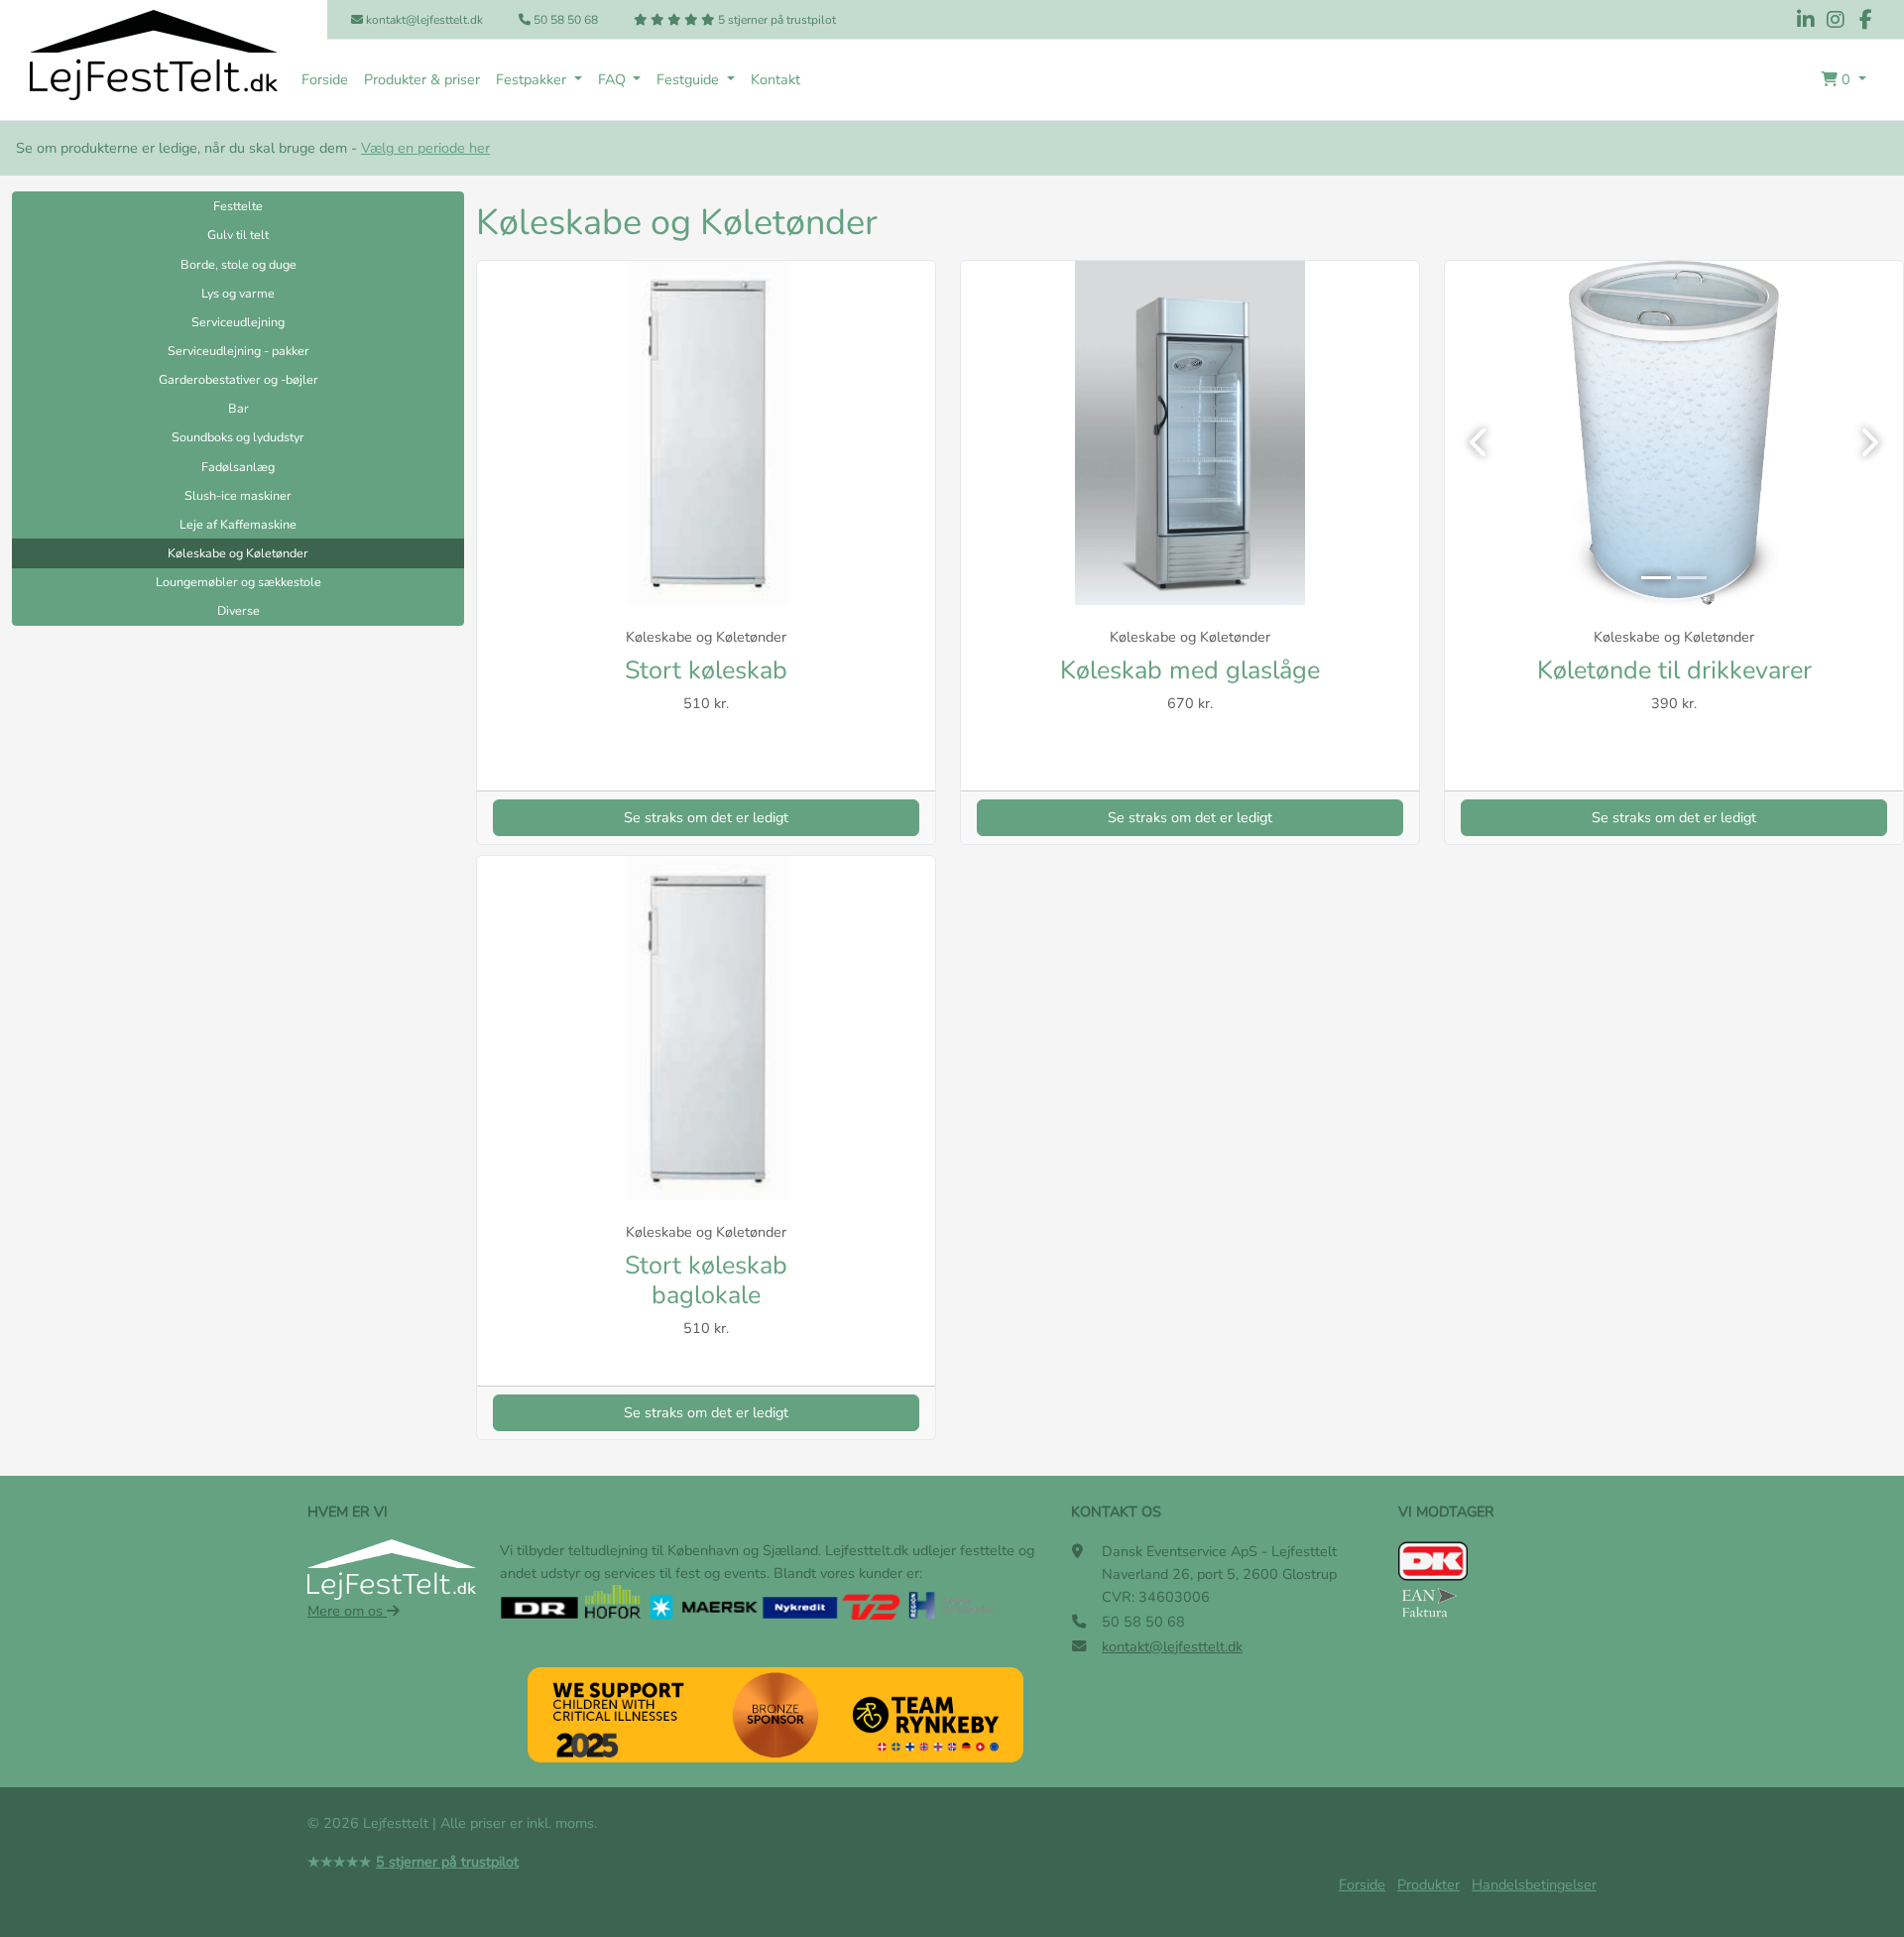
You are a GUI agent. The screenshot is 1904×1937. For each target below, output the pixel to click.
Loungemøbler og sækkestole (238, 582)
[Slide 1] (1656, 578)
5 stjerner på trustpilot (775, 20)
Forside (325, 79)
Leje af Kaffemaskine (238, 524)
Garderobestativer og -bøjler (238, 379)
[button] (1844, 80)
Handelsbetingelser (1534, 1884)
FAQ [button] (614, 79)
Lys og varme (238, 293)
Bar (238, 408)
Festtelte (238, 206)
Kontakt (775, 79)
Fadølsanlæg (238, 467)
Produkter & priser (422, 79)
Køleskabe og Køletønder (238, 553)
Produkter (1428, 1884)
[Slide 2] (1692, 578)
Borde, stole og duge (238, 264)
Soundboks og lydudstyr (238, 437)
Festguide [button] (690, 79)
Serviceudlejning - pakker (238, 351)
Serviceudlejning (238, 322)
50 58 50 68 (564, 20)
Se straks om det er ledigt (706, 817)
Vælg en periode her (425, 148)
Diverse (238, 610)
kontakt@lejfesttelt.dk (423, 20)
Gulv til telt (238, 235)
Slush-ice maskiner (238, 495)
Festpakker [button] (533, 79)
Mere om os (347, 1611)
